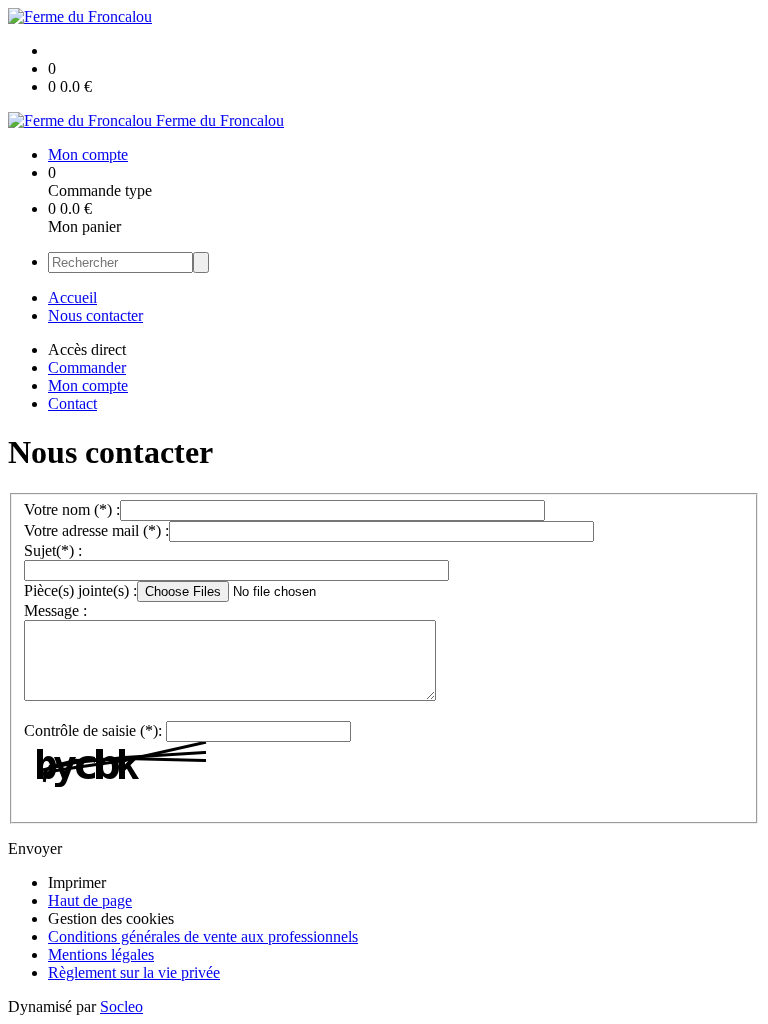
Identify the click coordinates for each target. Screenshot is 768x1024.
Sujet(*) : (53, 550)
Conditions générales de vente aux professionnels (203, 936)
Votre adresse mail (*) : (96, 530)
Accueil (72, 297)
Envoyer (35, 848)
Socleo (121, 1006)
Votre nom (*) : (72, 509)
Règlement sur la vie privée (134, 972)
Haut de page (90, 900)
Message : (55, 610)
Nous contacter (95, 315)
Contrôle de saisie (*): (93, 730)
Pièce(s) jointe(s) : (80, 590)
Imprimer (77, 882)
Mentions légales (101, 954)
